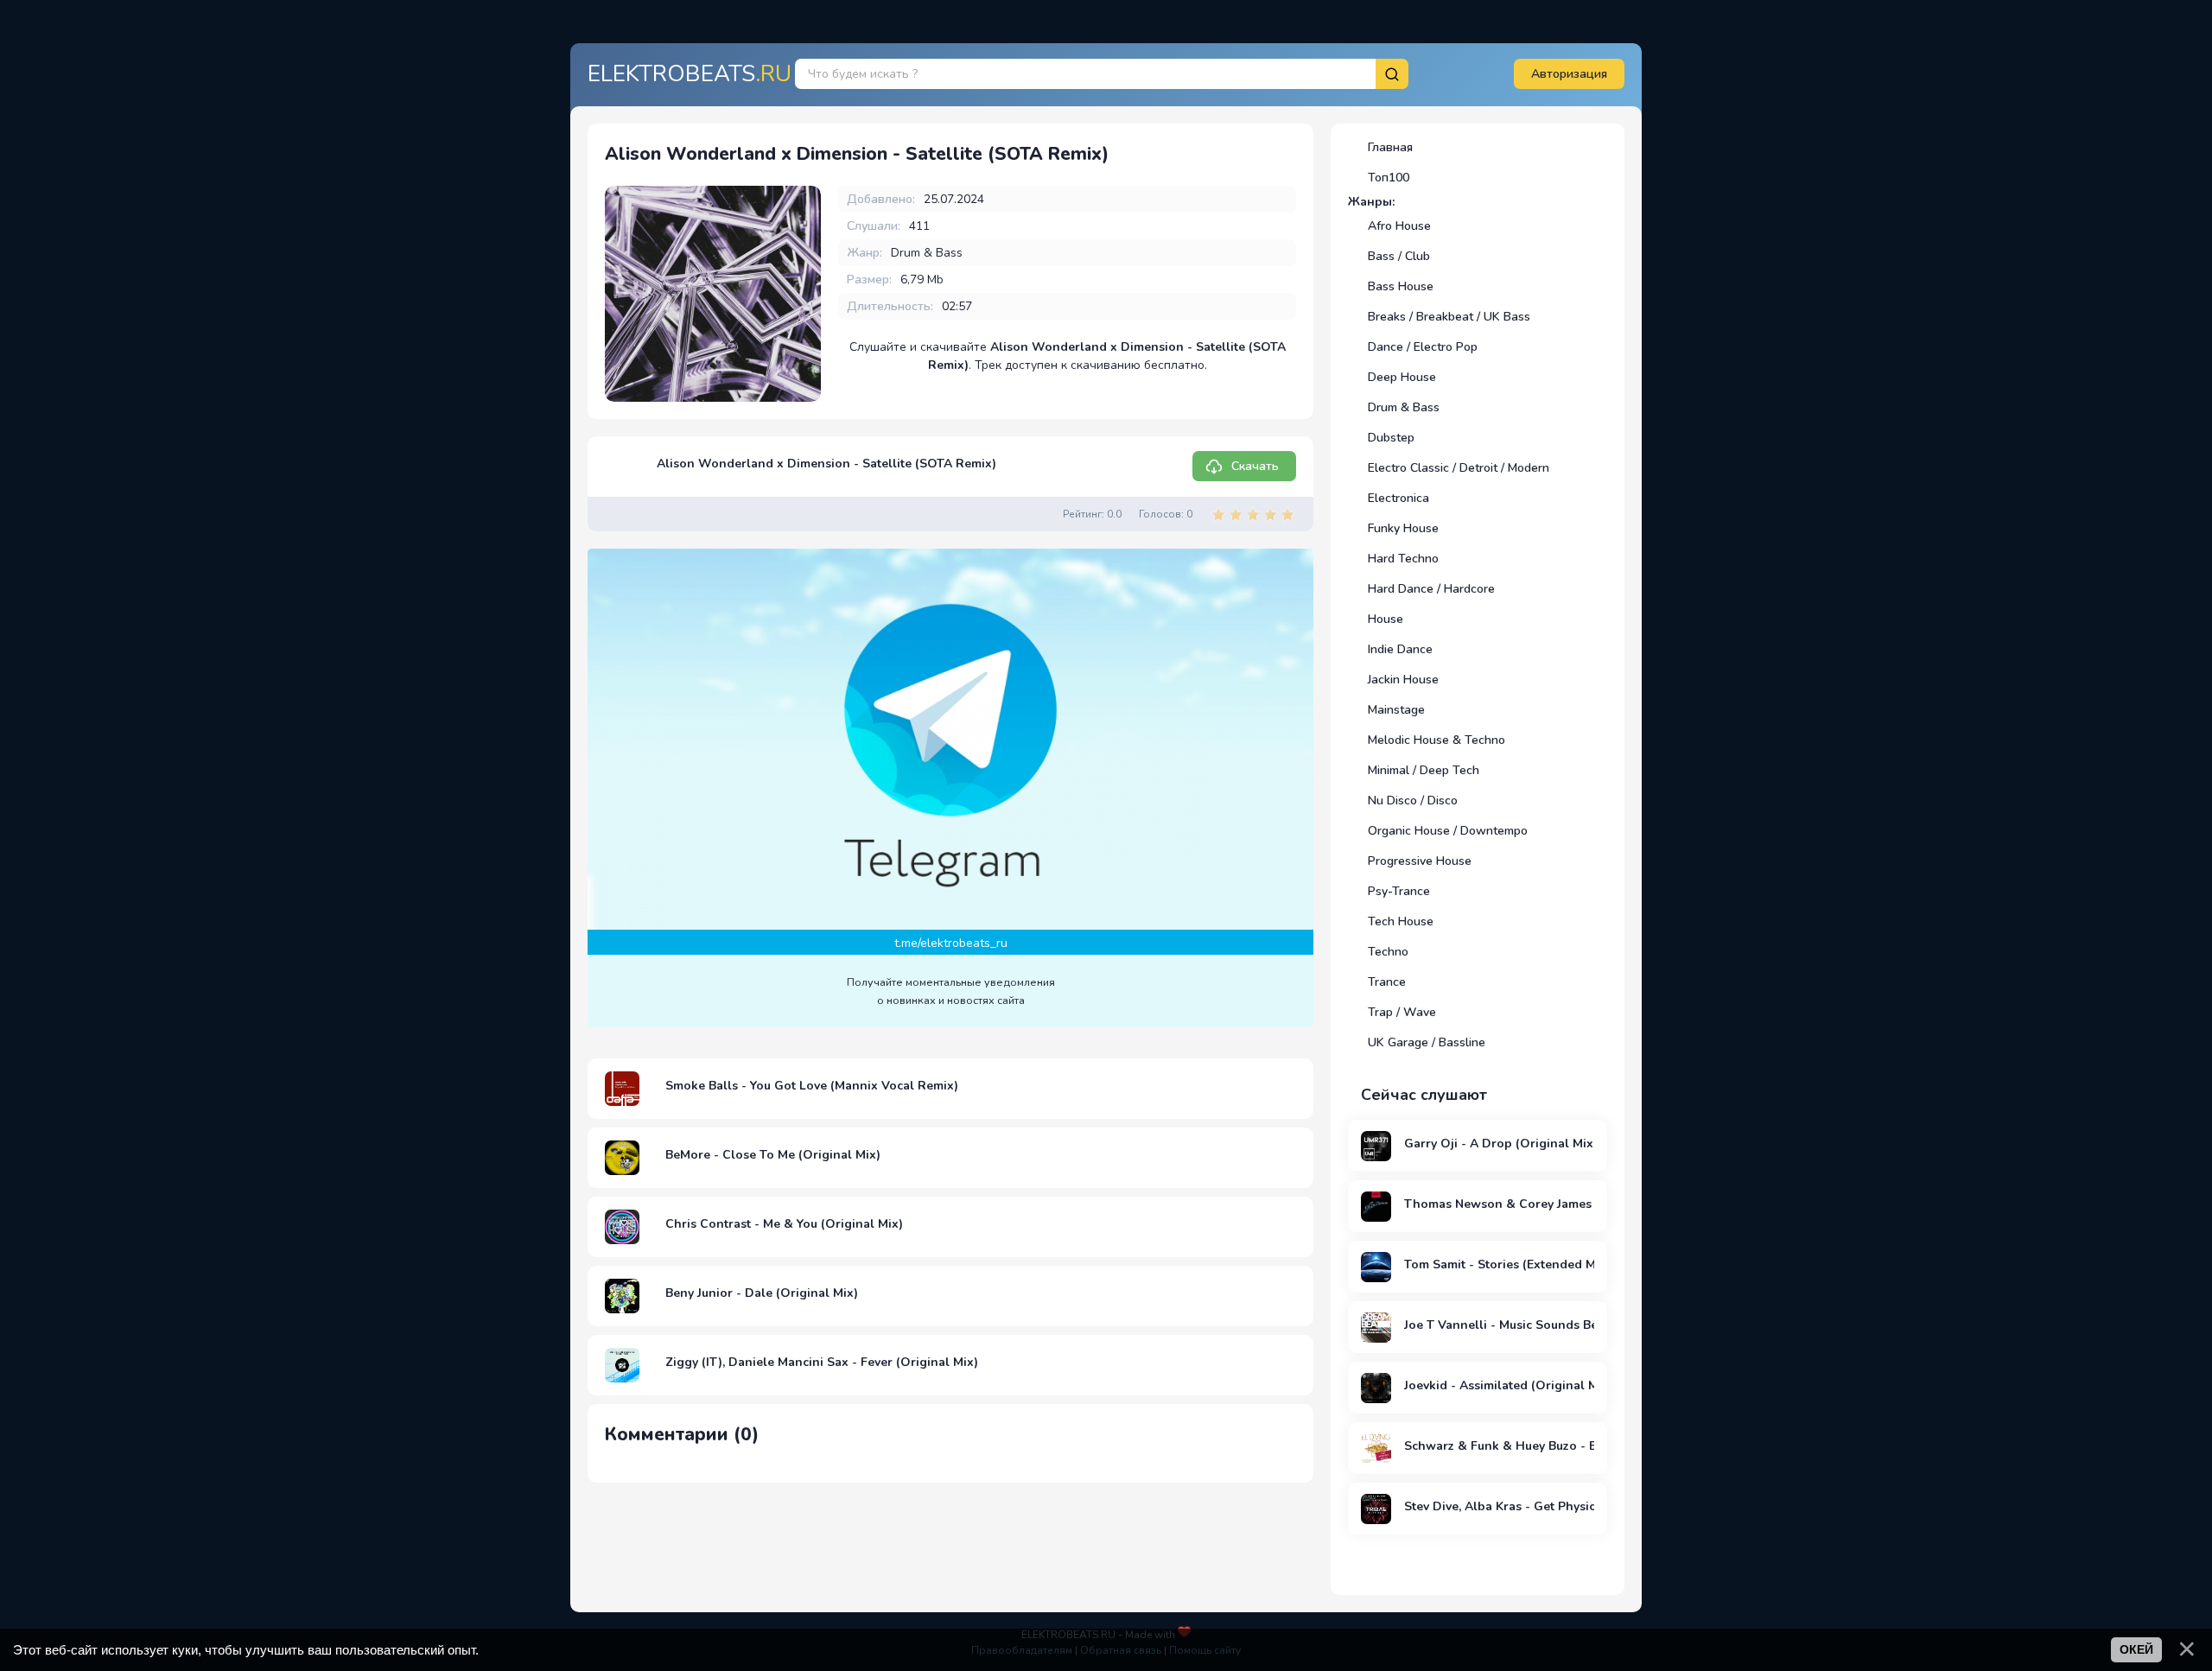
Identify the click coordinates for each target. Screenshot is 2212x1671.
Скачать (1255, 466)
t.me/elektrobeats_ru (951, 943)
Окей (2136, 1649)
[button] (1569, 74)
